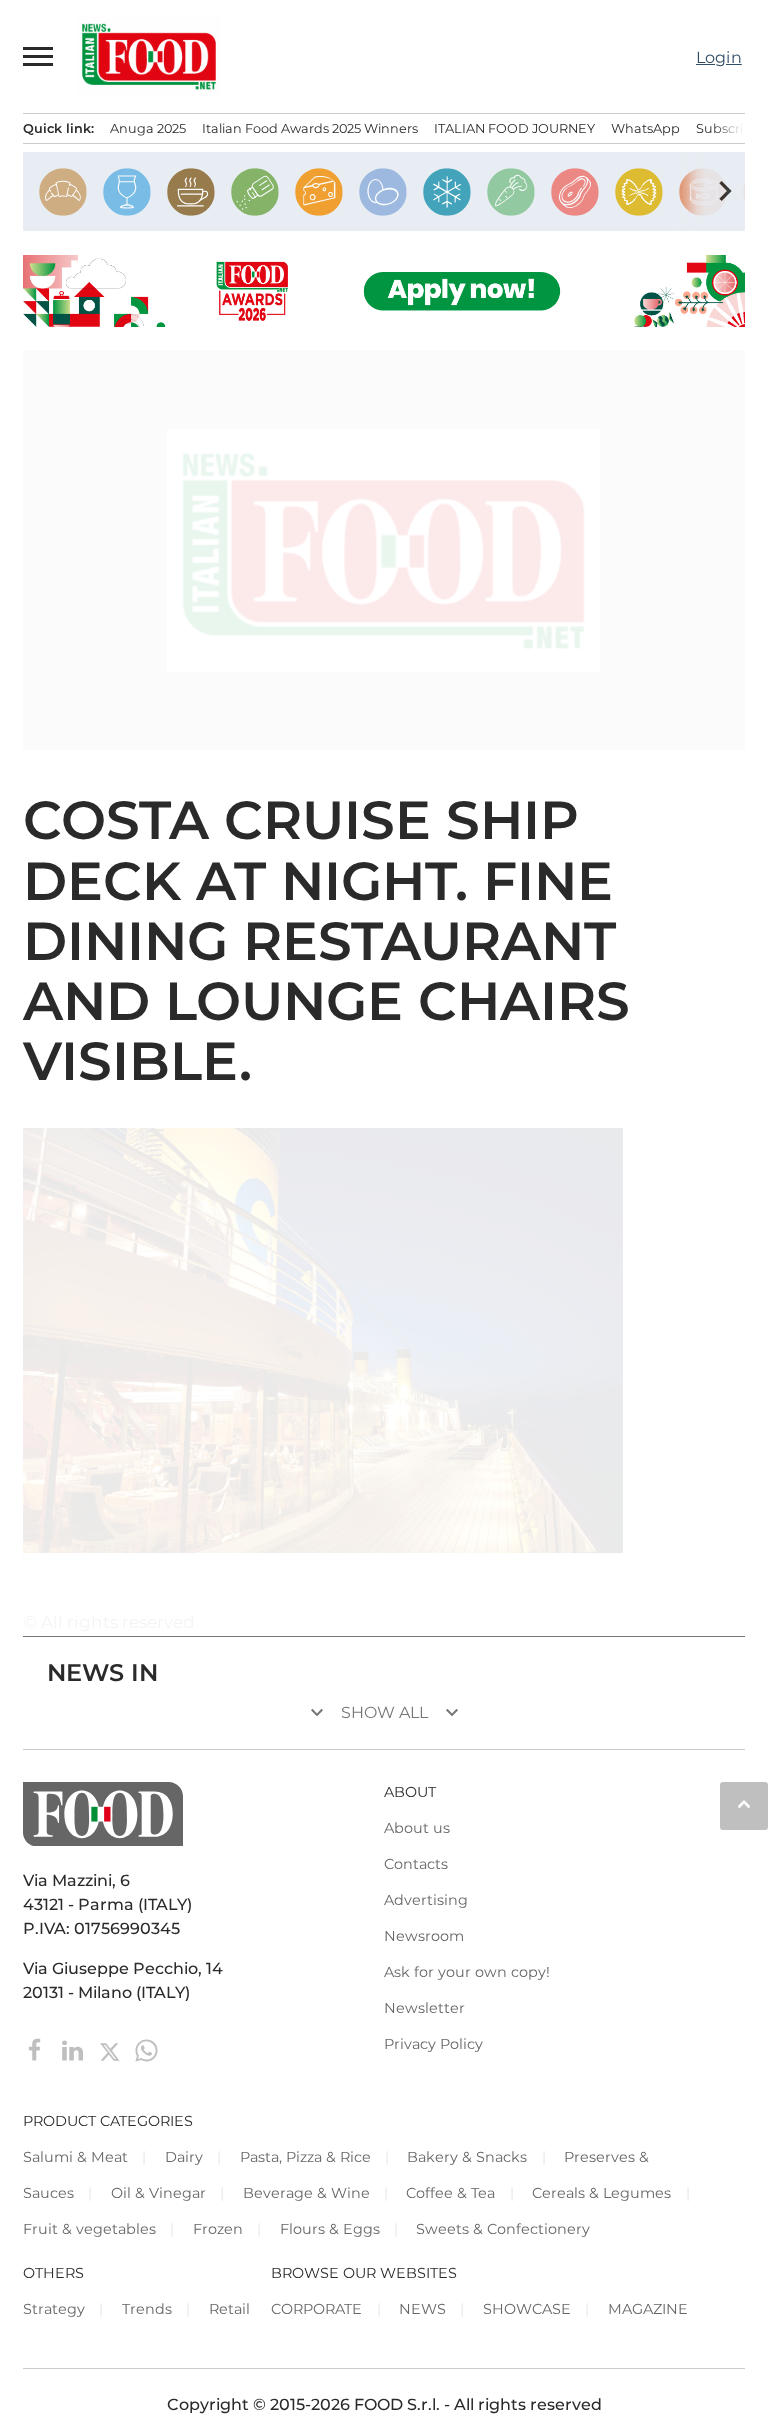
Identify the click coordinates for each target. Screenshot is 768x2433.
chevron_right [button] (725, 191)
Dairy (184, 2157)
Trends (147, 2309)
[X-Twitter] (111, 2048)
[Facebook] (37, 2048)
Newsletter (424, 2008)
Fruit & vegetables (89, 2229)
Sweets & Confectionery (503, 2229)
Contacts (416, 1864)
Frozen (218, 2229)
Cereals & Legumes (601, 2193)
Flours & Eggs (330, 2229)
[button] (39, 56)
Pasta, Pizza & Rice (305, 2157)
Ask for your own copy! (467, 1972)
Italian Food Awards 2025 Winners (310, 128)
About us (417, 1828)
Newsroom (424, 1936)
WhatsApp (645, 128)
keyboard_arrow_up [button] (744, 1804)
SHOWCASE (527, 2309)
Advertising (426, 1900)
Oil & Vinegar (158, 2193)
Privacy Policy (433, 2044)
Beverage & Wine (306, 2193)
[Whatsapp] (146, 2048)
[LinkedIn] (74, 2048)
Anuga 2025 (148, 128)
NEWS (422, 2309)
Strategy (54, 2309)
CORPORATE (316, 2309)
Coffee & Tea (450, 2193)
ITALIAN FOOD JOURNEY (514, 128)
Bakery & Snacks (467, 2157)
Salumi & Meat (75, 2157)
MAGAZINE (648, 2309)
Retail (229, 2309)
